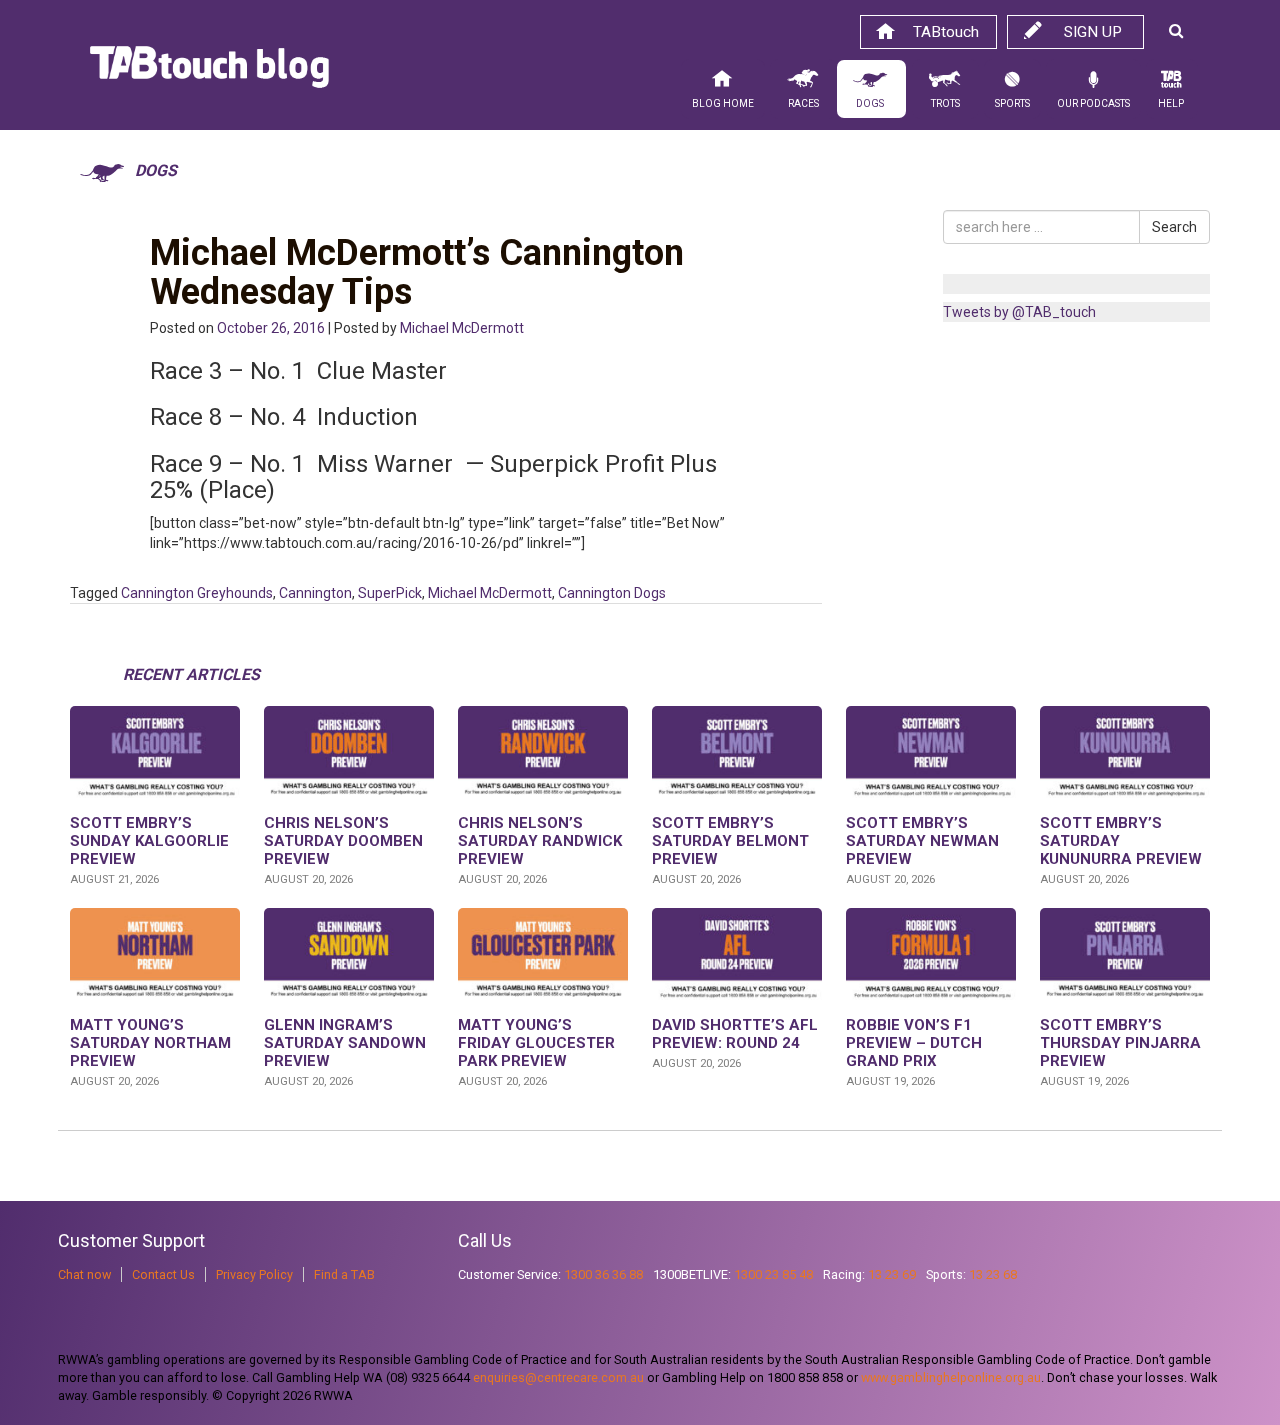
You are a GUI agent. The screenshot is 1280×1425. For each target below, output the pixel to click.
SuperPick (390, 593)
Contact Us (163, 1274)
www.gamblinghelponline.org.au (951, 1377)
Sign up (1093, 32)
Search (1174, 227)
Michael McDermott (462, 328)
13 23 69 (892, 1274)
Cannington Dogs (612, 593)
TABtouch (946, 32)
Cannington (315, 593)
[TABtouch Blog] (209, 72)
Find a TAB (344, 1274)
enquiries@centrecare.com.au (558, 1377)
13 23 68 (993, 1274)
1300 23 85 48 (773, 1274)
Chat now (84, 1274)
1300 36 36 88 (603, 1274)
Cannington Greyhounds (197, 593)
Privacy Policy (254, 1274)
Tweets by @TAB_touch (1019, 312)
